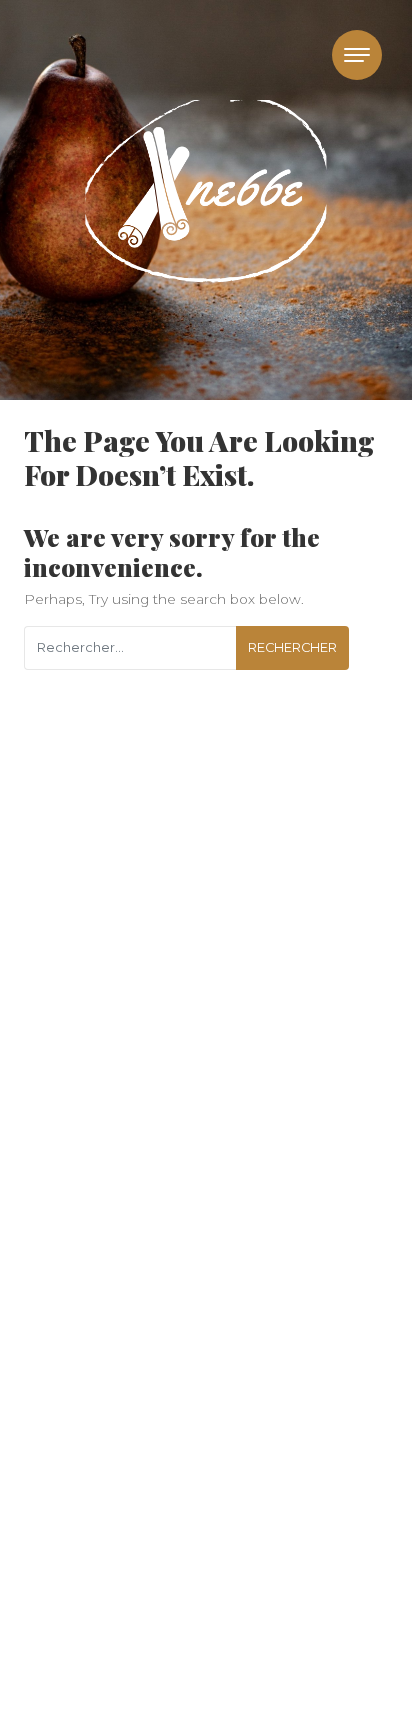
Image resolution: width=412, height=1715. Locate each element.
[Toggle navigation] (357, 55)
